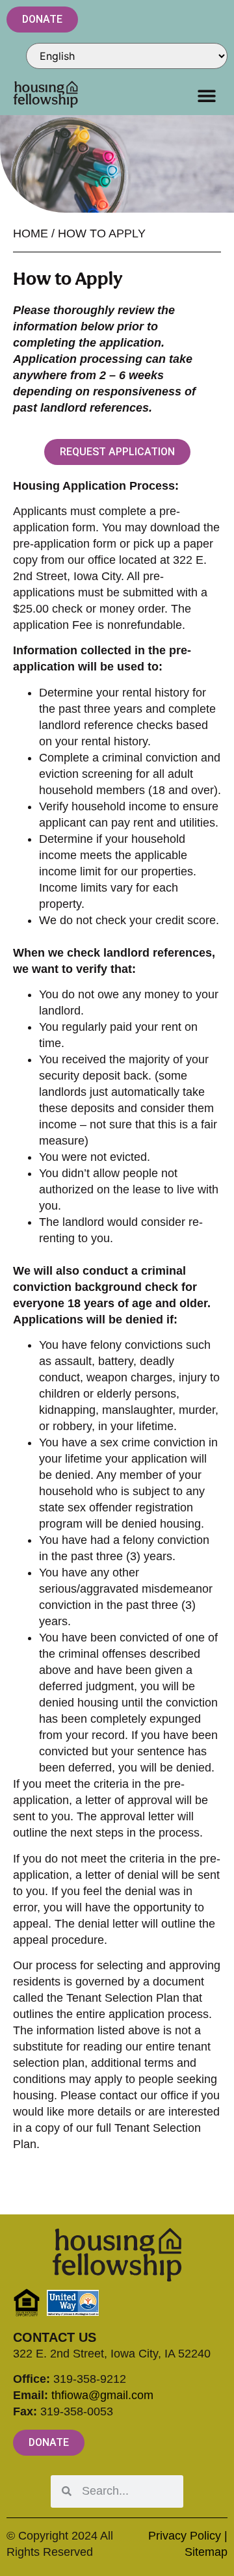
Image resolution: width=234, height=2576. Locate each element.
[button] (206, 95)
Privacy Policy (185, 2536)
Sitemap (206, 2552)
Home (31, 233)
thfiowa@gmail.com (102, 2395)
